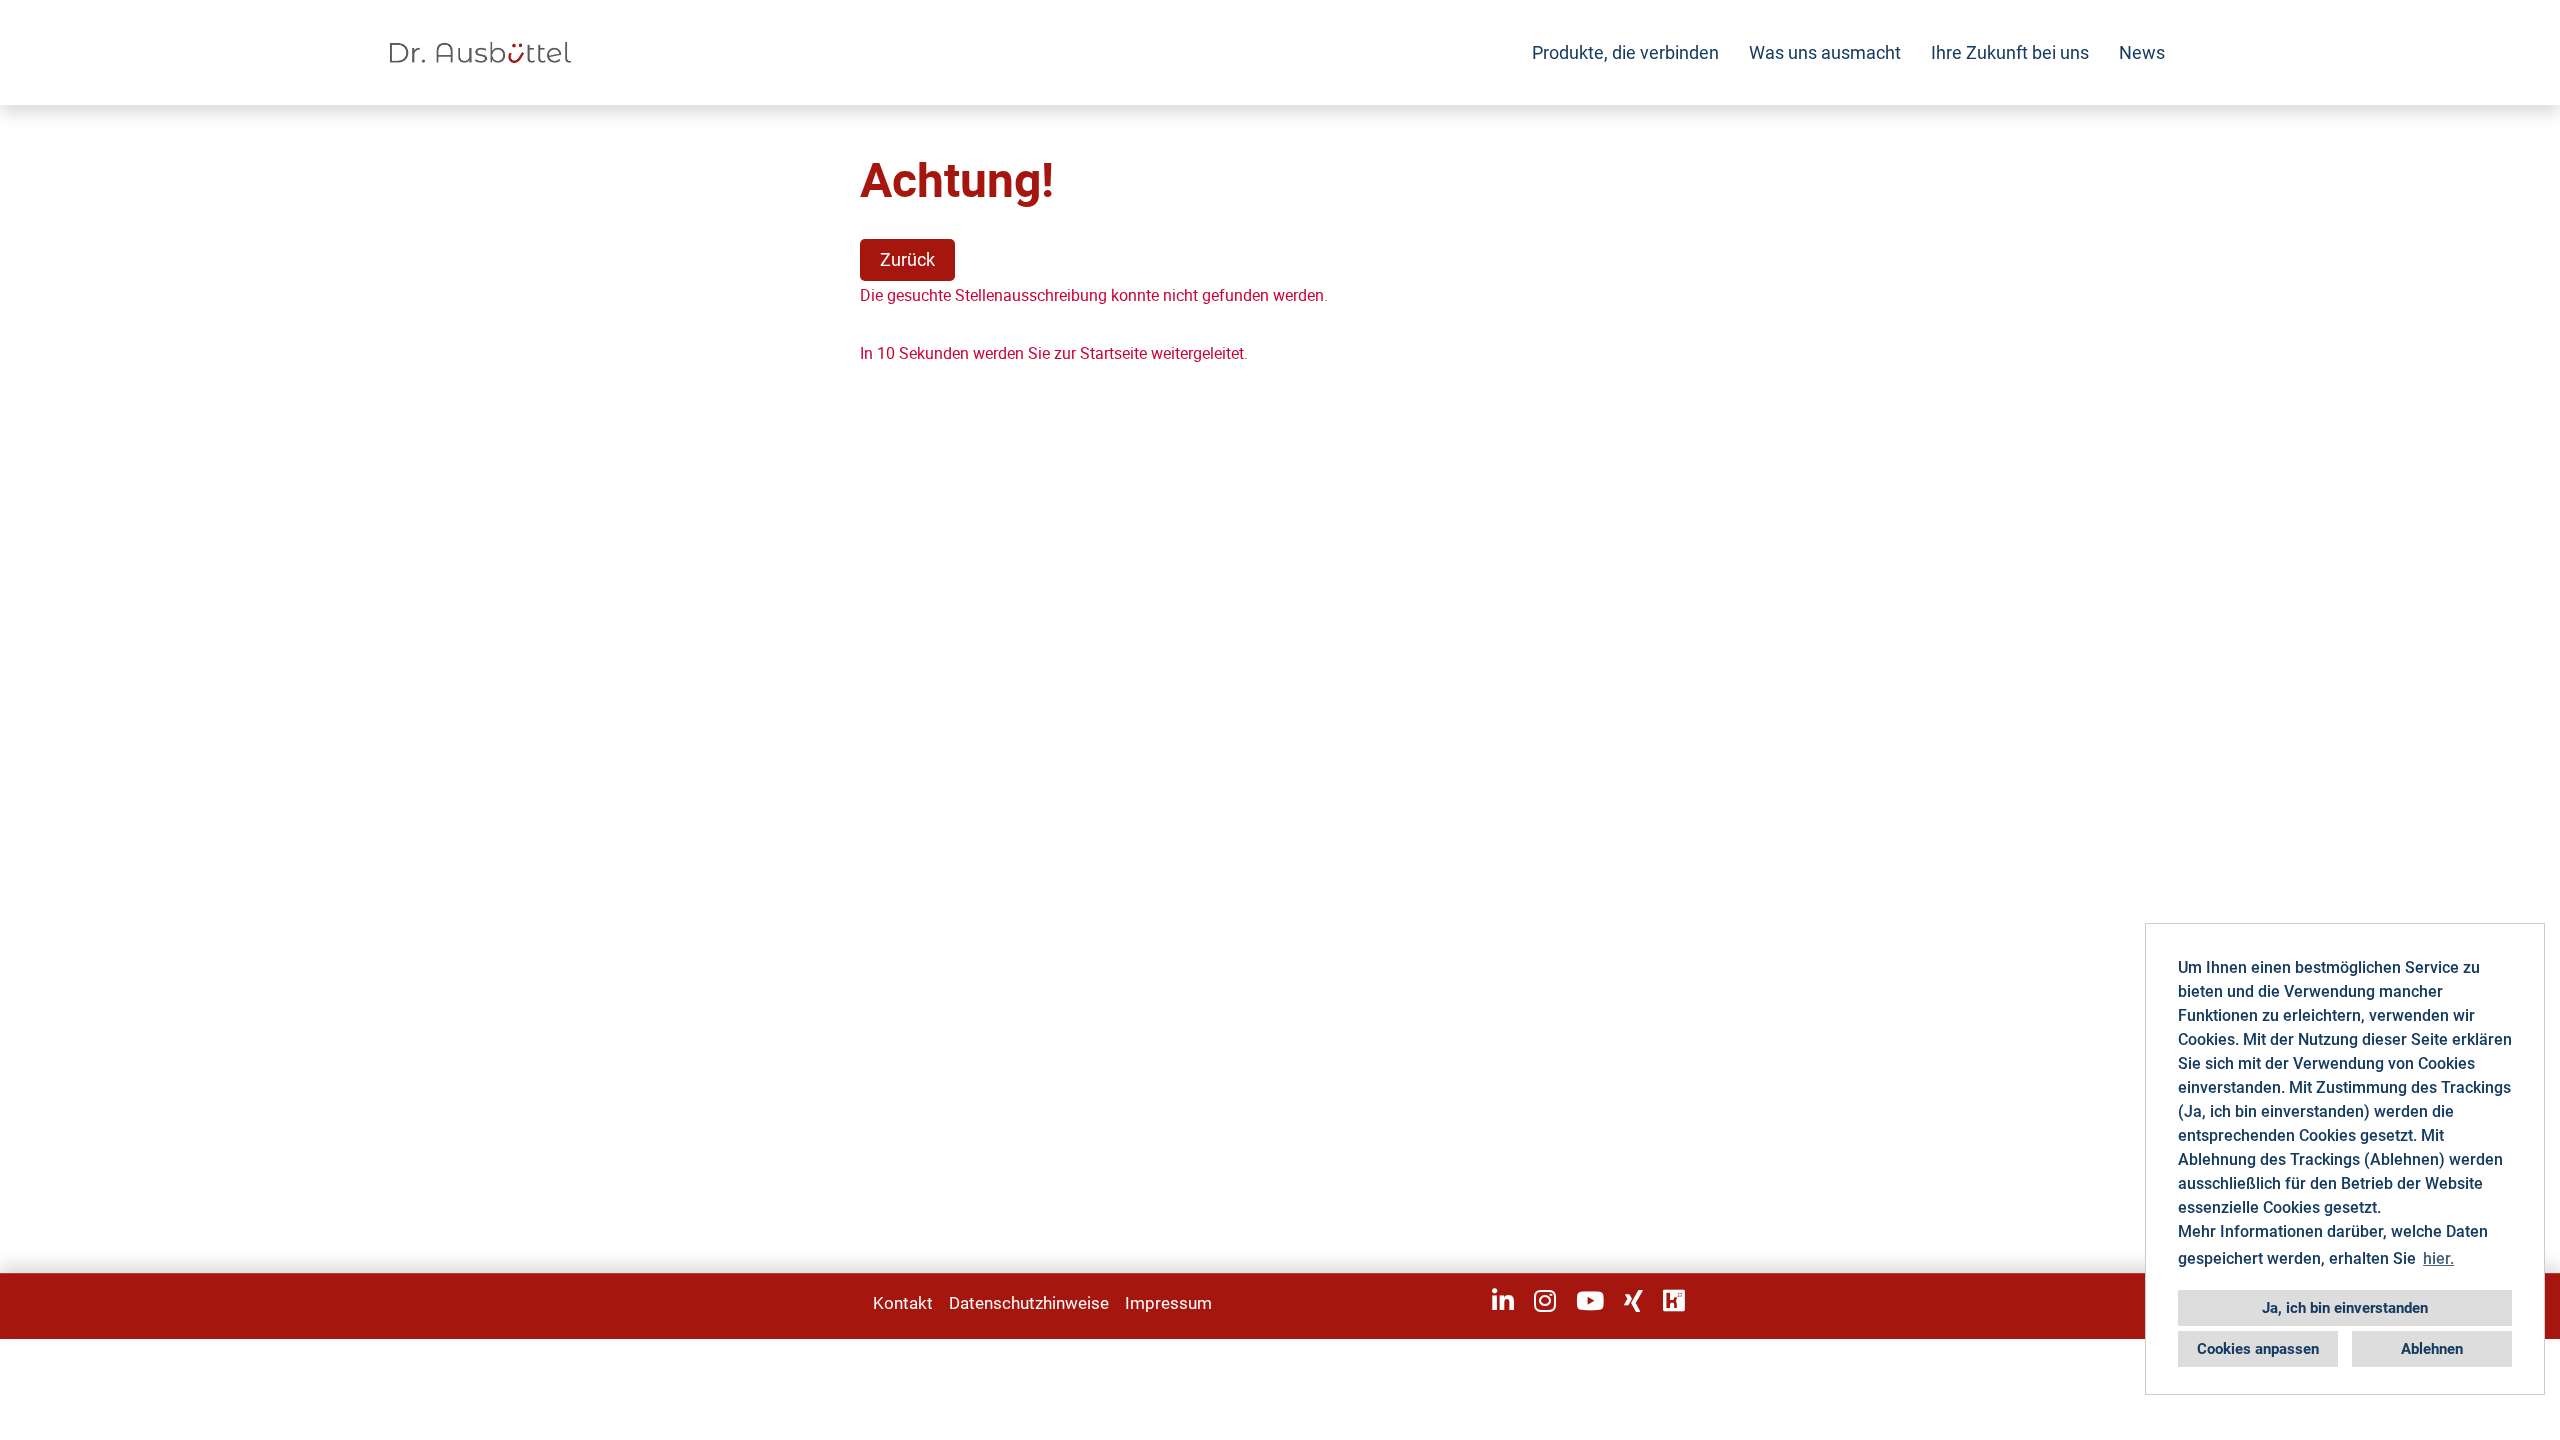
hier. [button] (2438, 1258)
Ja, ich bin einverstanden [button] (2345, 1308)
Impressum (1168, 1303)
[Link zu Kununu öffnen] (1674, 1301)
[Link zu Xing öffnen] (1633, 1301)
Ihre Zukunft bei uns (2010, 52)
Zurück (907, 259)
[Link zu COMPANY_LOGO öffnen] (480, 52)
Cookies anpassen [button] (2258, 1349)
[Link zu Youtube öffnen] (1590, 1301)
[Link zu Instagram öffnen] (1545, 1301)
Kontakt (903, 1303)
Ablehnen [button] (2432, 1349)
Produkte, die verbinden (1625, 52)
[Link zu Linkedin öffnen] (1503, 1301)
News (2142, 52)
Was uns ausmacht (1825, 52)
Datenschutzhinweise (1029, 1303)
